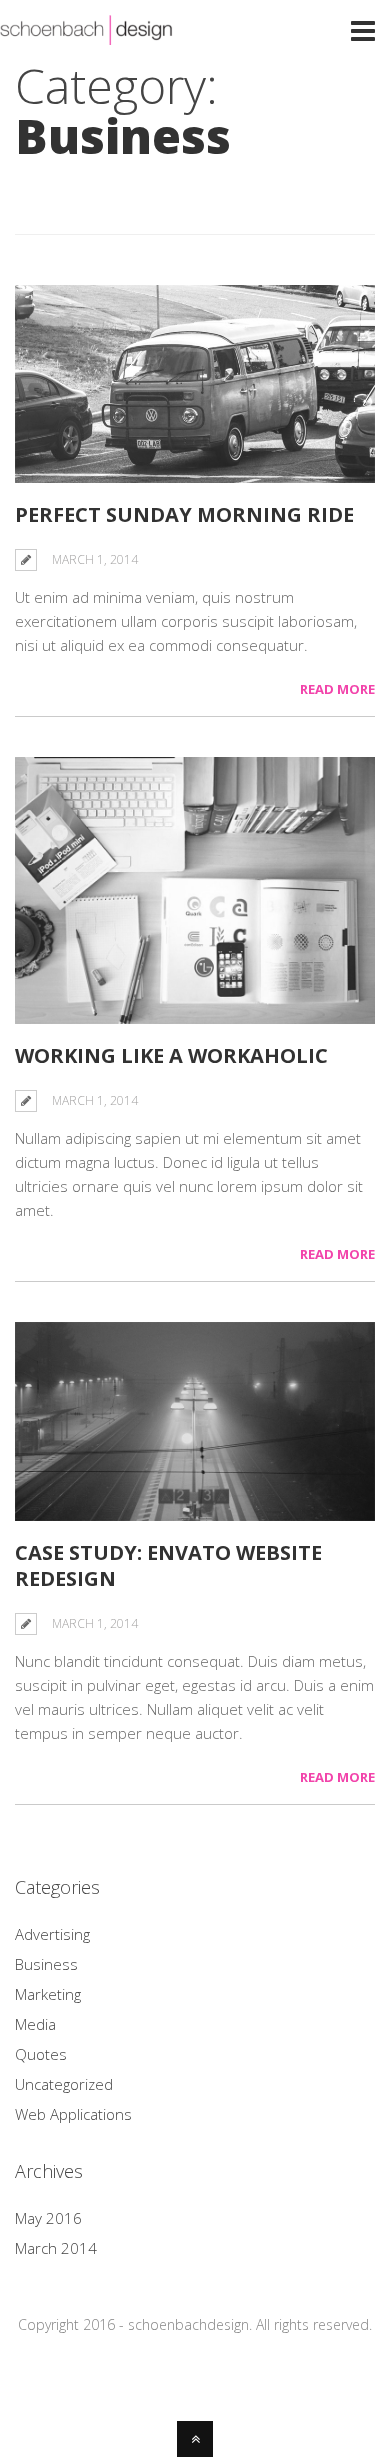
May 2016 (48, 2218)
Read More (337, 689)
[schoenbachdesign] (86, 33)
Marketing (48, 1994)
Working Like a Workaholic (171, 1055)
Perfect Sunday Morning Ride (184, 514)
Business (46, 1964)
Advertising (52, 1934)
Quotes (41, 2054)
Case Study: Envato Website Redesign (168, 1565)
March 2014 (56, 2248)
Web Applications (73, 2114)
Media (35, 2024)
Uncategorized (64, 2084)
